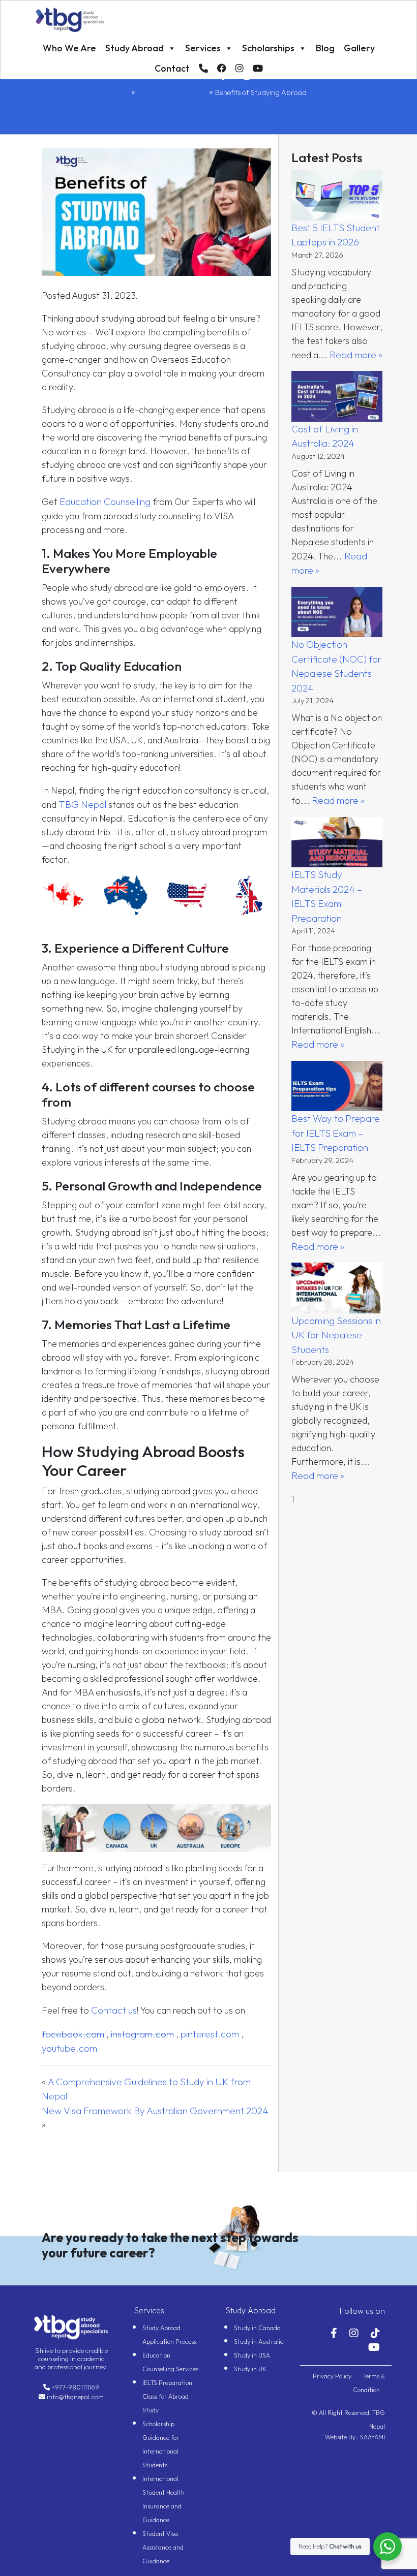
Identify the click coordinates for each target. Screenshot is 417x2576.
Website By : (342, 2437)
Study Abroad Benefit (172, 92)
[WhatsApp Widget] (388, 2547)
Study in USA (252, 2355)
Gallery (359, 48)
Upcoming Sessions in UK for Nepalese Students (336, 1335)
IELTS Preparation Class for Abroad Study (167, 2396)
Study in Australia (259, 2342)
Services (203, 48)
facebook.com (73, 2034)
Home (120, 92)
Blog (325, 48)
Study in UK (250, 2369)
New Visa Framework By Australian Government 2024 (155, 2111)
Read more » (356, 355)
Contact (172, 68)
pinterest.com (210, 2034)
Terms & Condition (369, 2383)
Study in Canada (257, 2328)
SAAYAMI (372, 2437)
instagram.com (142, 2034)
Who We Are (69, 48)
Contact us (114, 2010)
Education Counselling (105, 501)
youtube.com (69, 2048)
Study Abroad (135, 48)
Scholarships (268, 48)
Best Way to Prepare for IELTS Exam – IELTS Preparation (336, 1133)
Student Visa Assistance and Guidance (163, 2547)
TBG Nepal (82, 804)
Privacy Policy (333, 2376)
